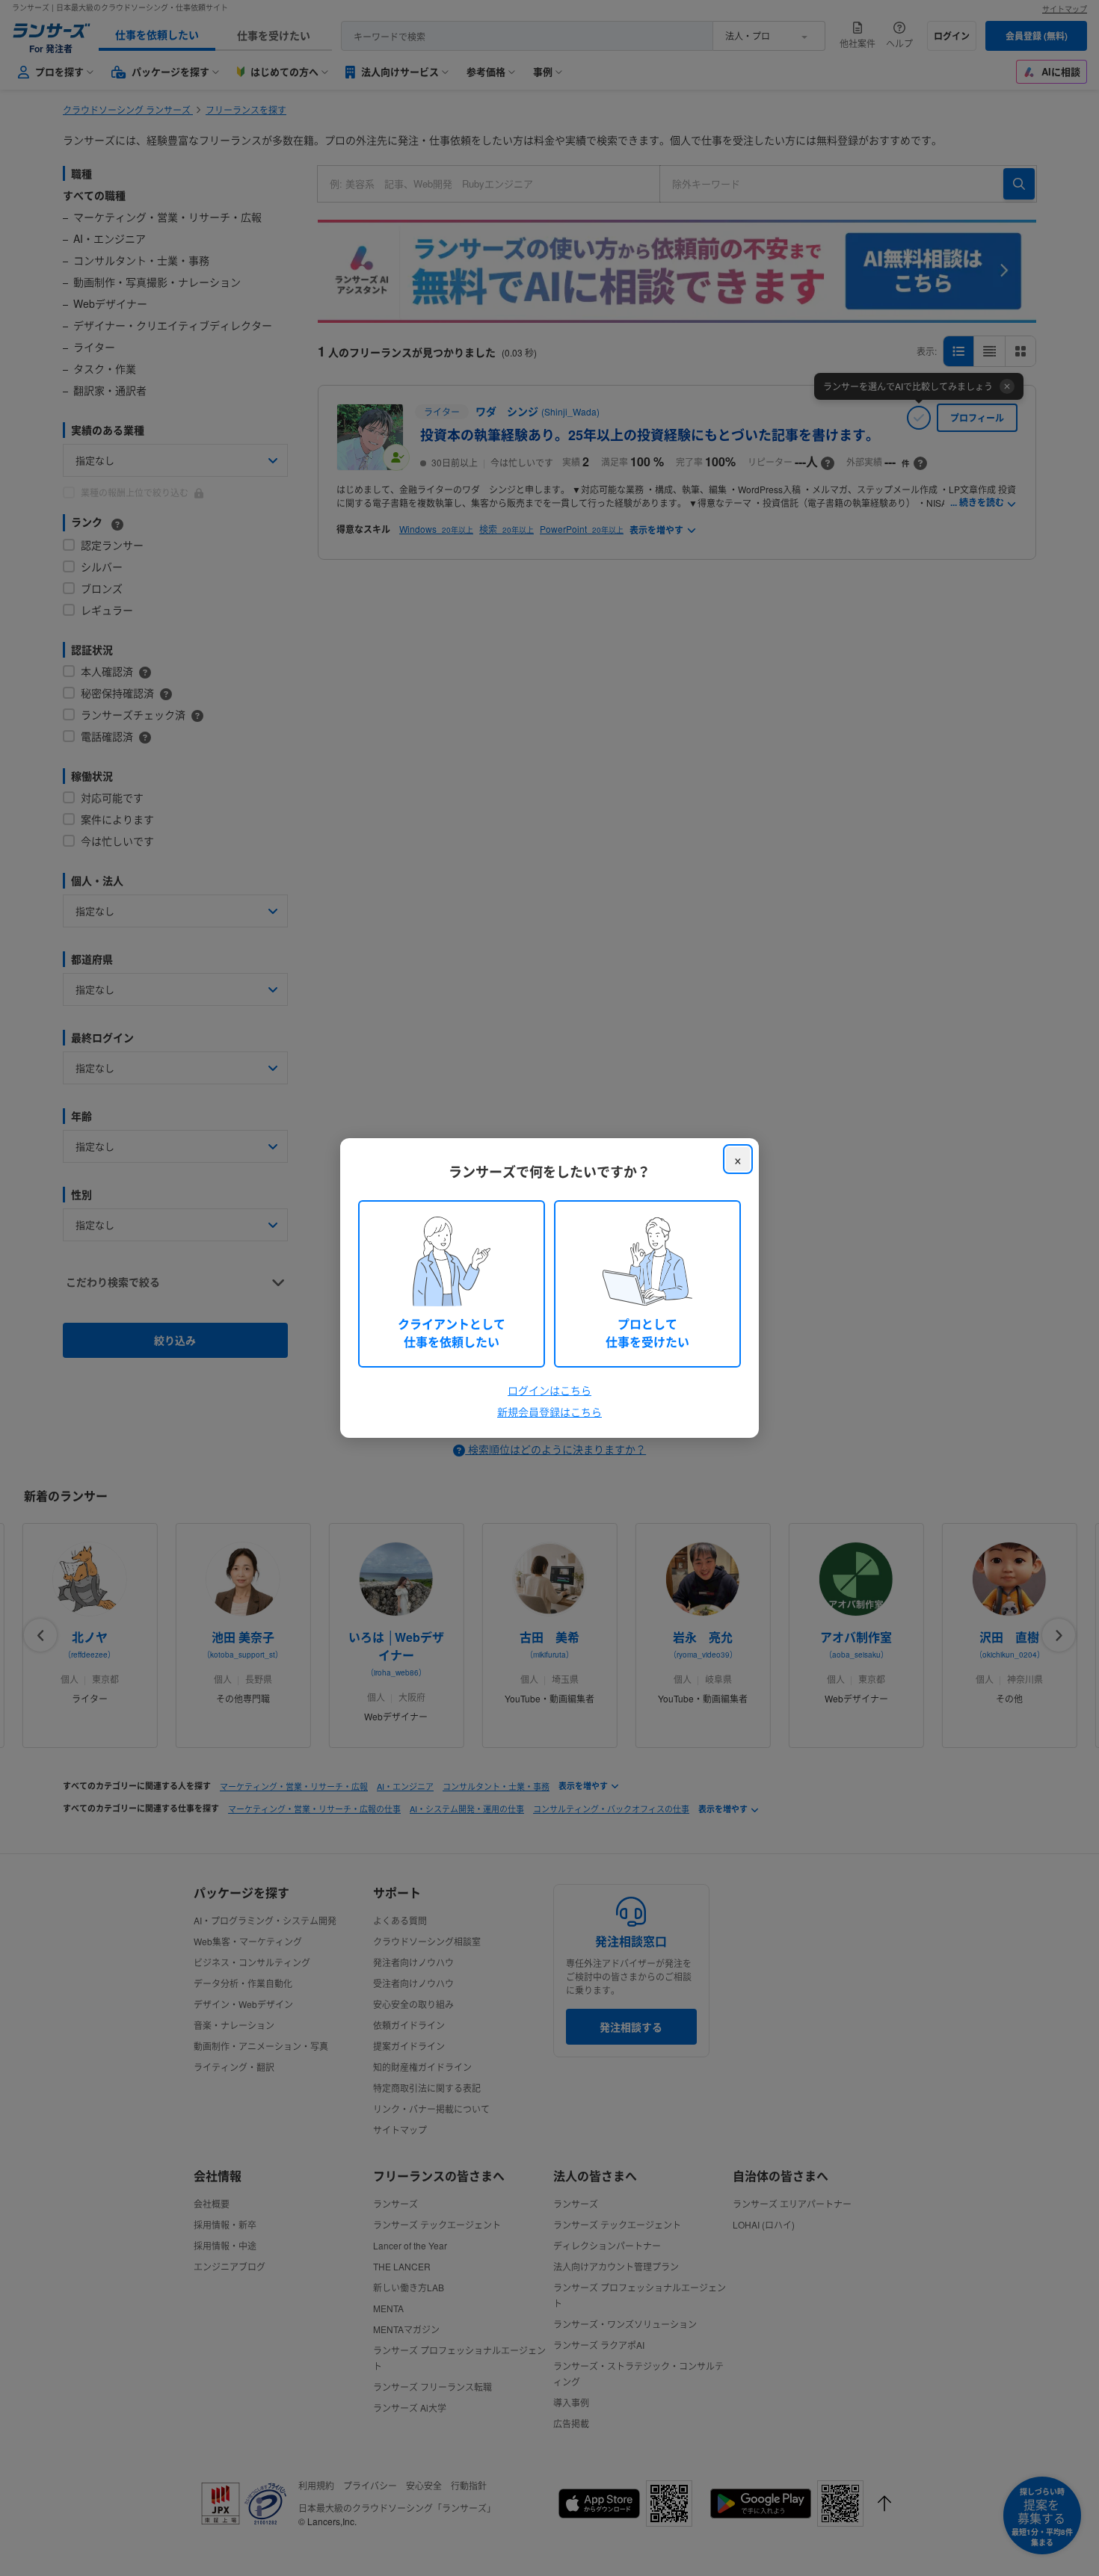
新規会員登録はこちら (549, 1412)
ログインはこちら (549, 1390)
